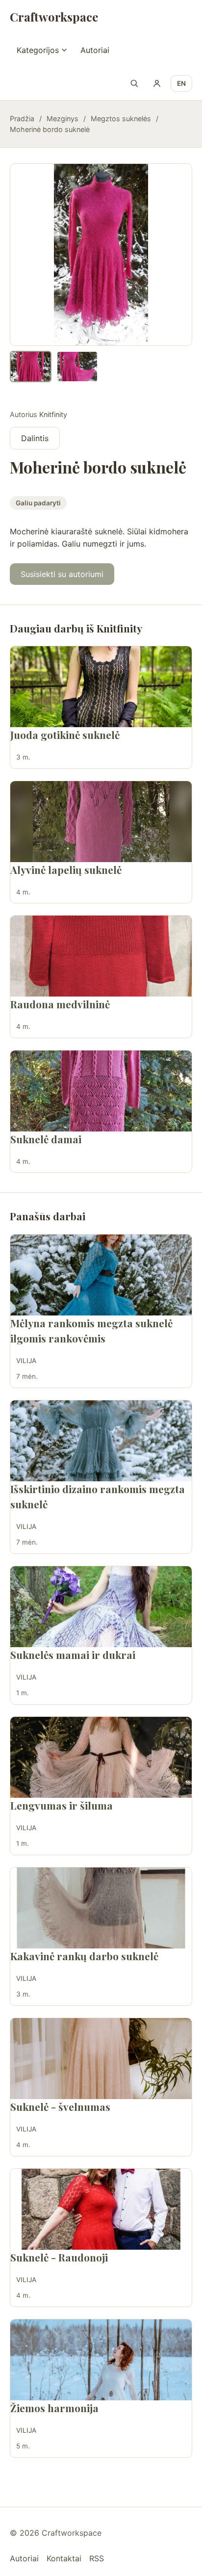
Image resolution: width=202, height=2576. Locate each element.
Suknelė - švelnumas (60, 2106)
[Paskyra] (157, 83)
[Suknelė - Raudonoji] (101, 2209)
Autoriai (95, 50)
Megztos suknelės (121, 118)
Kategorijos (38, 50)
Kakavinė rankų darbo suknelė (84, 1956)
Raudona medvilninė (60, 1004)
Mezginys (63, 118)
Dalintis (35, 438)
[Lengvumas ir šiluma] (101, 1757)
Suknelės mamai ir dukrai (73, 1655)
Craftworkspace (54, 17)
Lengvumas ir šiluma (62, 1805)
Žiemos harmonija (54, 2408)
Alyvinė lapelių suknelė (66, 869)
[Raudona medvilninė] (101, 956)
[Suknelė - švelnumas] (101, 2059)
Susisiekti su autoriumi (62, 574)
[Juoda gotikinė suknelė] (101, 687)
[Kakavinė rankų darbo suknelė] (101, 1908)
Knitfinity (53, 414)
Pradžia (22, 118)
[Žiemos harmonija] (101, 2360)
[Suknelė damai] (101, 1091)
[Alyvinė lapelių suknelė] (101, 822)
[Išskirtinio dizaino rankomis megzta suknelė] (101, 1441)
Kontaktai (64, 2558)
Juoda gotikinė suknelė (65, 735)
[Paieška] (134, 83)
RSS (97, 2558)
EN (181, 83)
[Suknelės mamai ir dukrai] (101, 1607)
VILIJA (26, 1361)
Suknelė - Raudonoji (59, 2257)
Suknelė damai (46, 1139)
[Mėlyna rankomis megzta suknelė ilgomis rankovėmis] (101, 1275)
